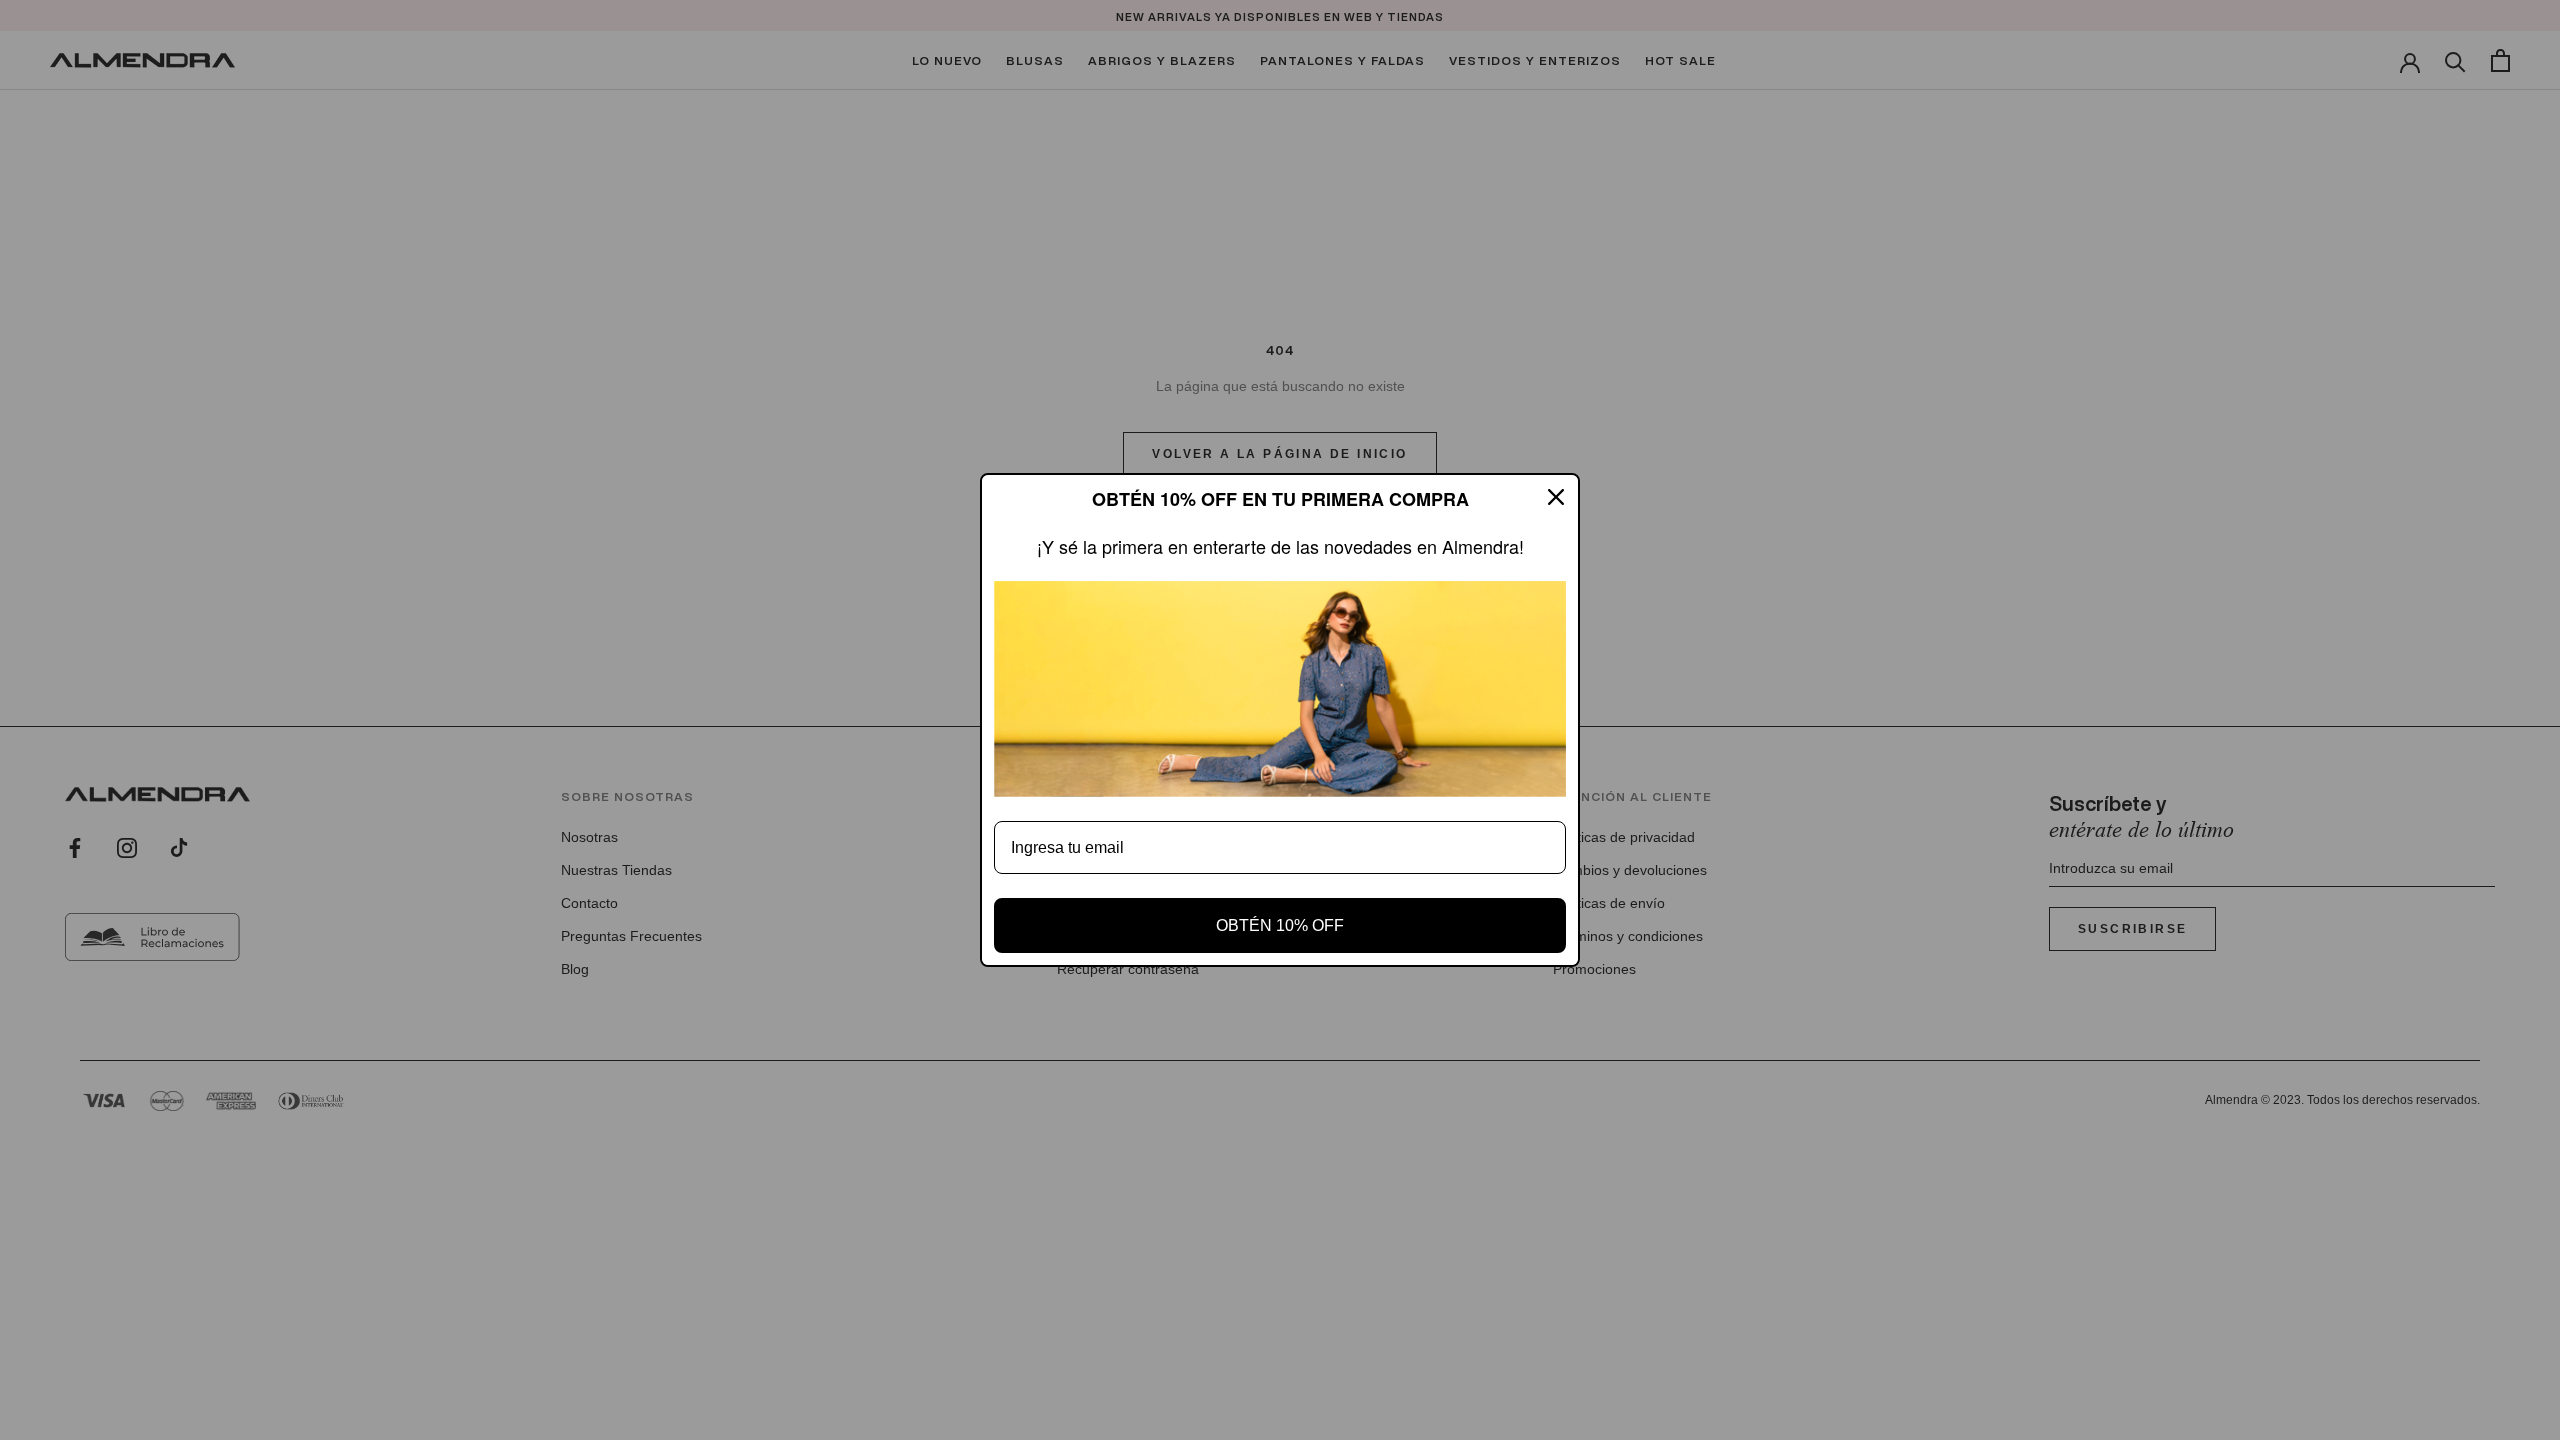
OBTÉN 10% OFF (1280, 925)
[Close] (1556, 497)
